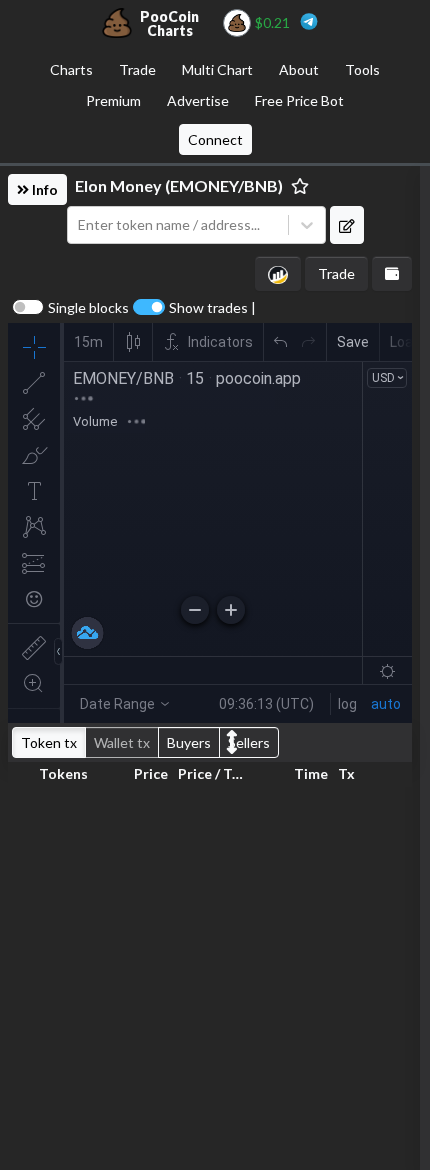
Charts (71, 69)
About (299, 69)
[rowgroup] (210, 974)
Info (43, 189)
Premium (113, 100)
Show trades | (212, 308)
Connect (215, 139)
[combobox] (178, 225)
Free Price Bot (299, 100)
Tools (362, 69)
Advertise (198, 100)
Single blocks (88, 308)
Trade (137, 69)
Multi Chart (217, 69)
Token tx (49, 742)
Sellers (249, 742)
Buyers (189, 742)
